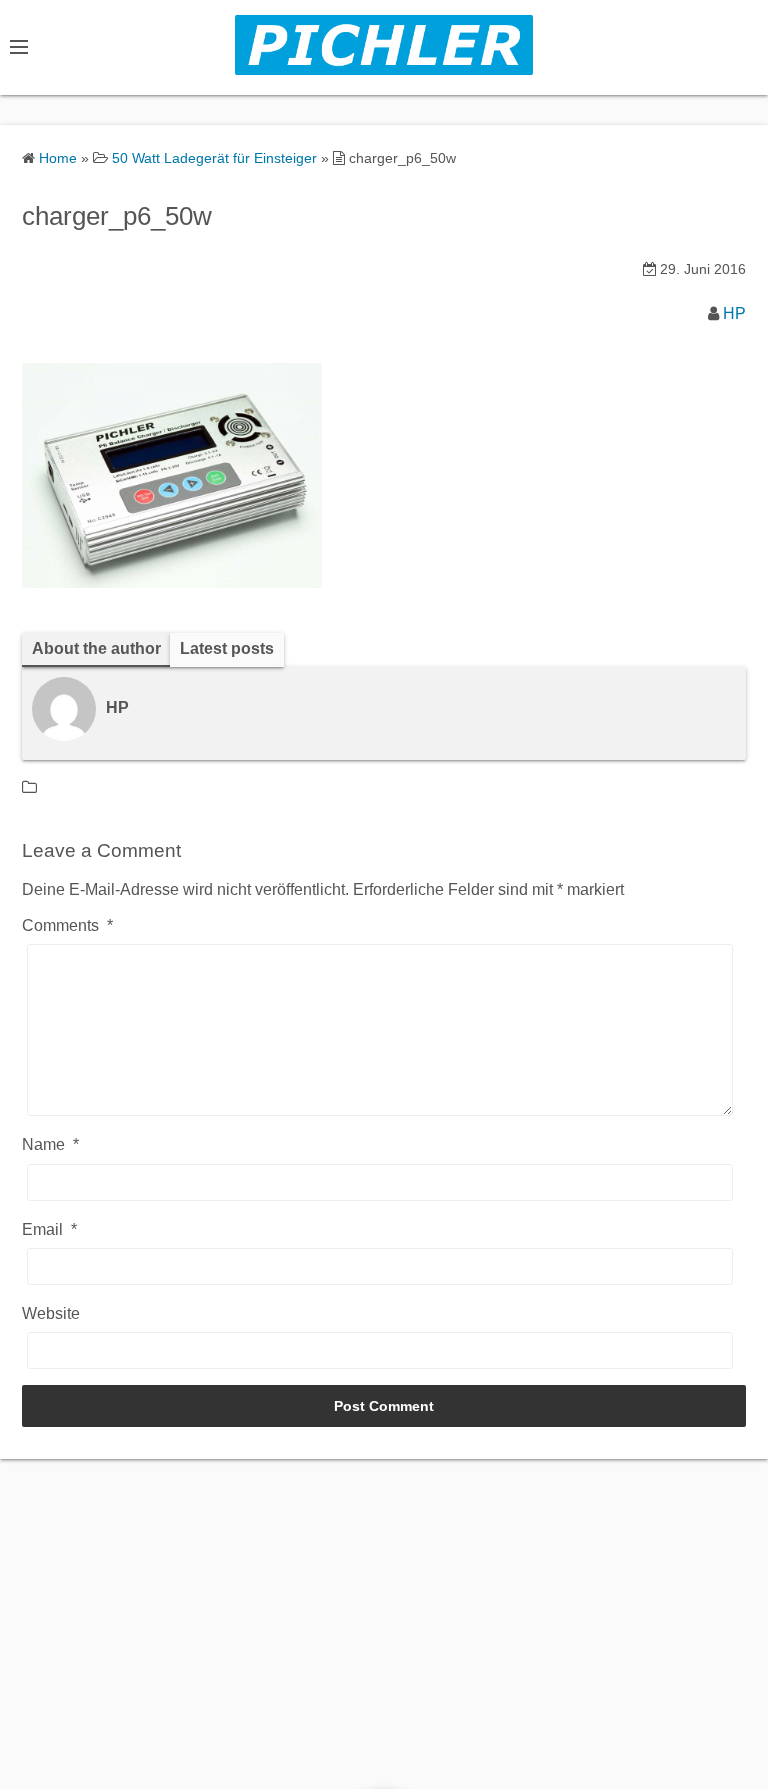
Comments (67, 925)
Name (50, 1144)
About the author (96, 648)
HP (734, 313)
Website (51, 1313)
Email (49, 1229)
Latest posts (227, 648)
